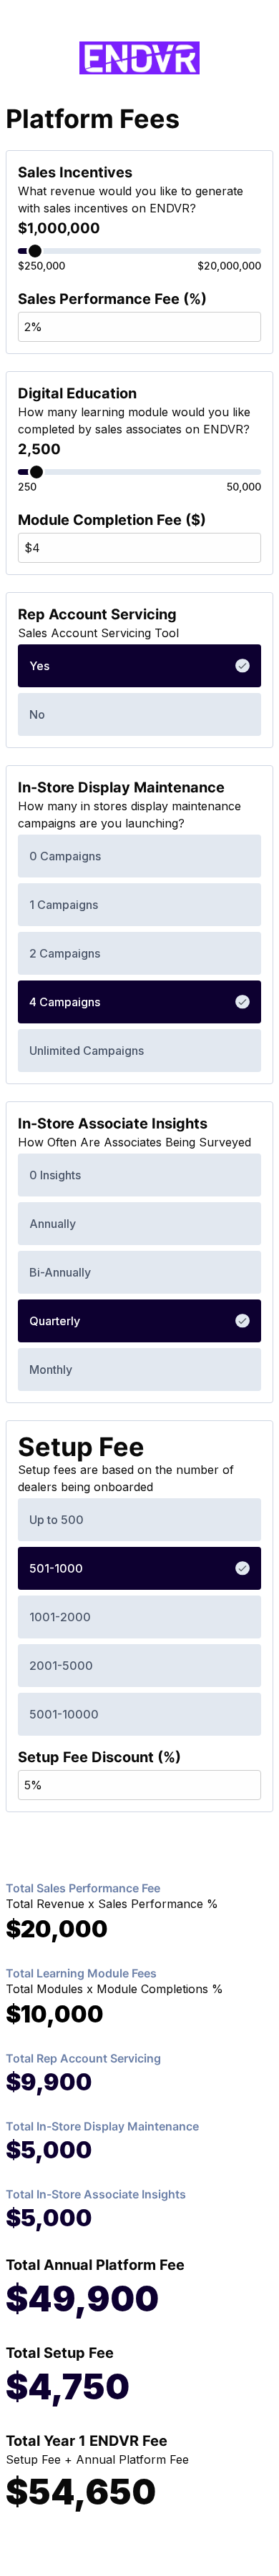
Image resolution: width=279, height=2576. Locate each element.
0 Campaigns (65, 856)
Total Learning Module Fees (81, 1973)
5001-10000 (64, 1714)
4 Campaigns (65, 1002)
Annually (53, 1224)
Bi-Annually (60, 1272)
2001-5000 (61, 1666)
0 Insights (55, 1175)
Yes (39, 666)
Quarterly (55, 1321)
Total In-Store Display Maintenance (102, 2126)
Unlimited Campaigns (87, 1051)
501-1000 (56, 1568)
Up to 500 (57, 1520)
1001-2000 (60, 1617)
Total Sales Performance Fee (83, 1888)
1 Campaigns (64, 905)
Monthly (51, 1370)
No (37, 714)
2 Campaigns (65, 953)
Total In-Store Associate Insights (96, 2194)
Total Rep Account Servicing (83, 2058)
